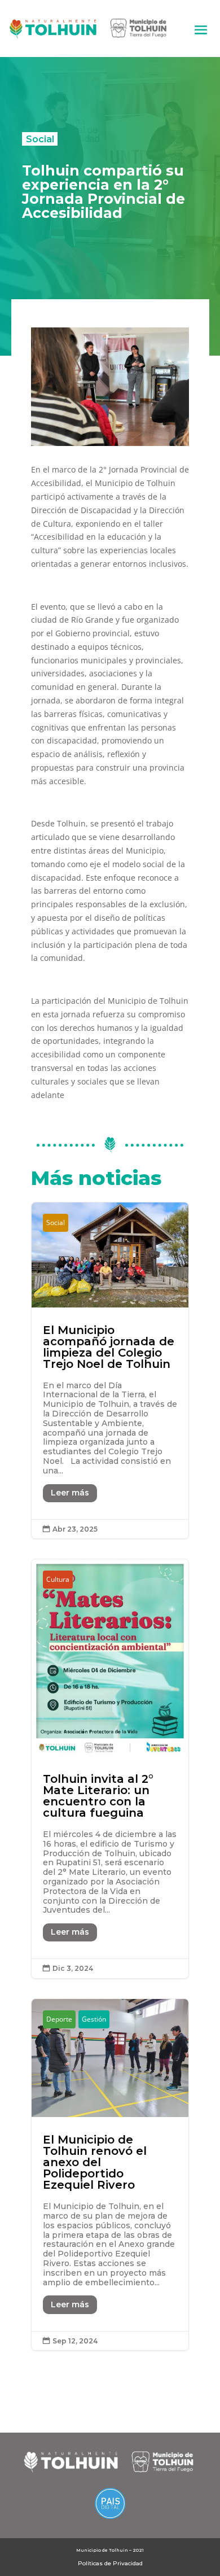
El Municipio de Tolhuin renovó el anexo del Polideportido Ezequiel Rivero (110, 2175)
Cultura (58, 1579)
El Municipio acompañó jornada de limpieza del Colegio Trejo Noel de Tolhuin (110, 1371)
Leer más (70, 1493)
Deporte (59, 2019)
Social (40, 139)
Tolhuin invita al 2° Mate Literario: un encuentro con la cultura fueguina (110, 1769)
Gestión (94, 2019)
